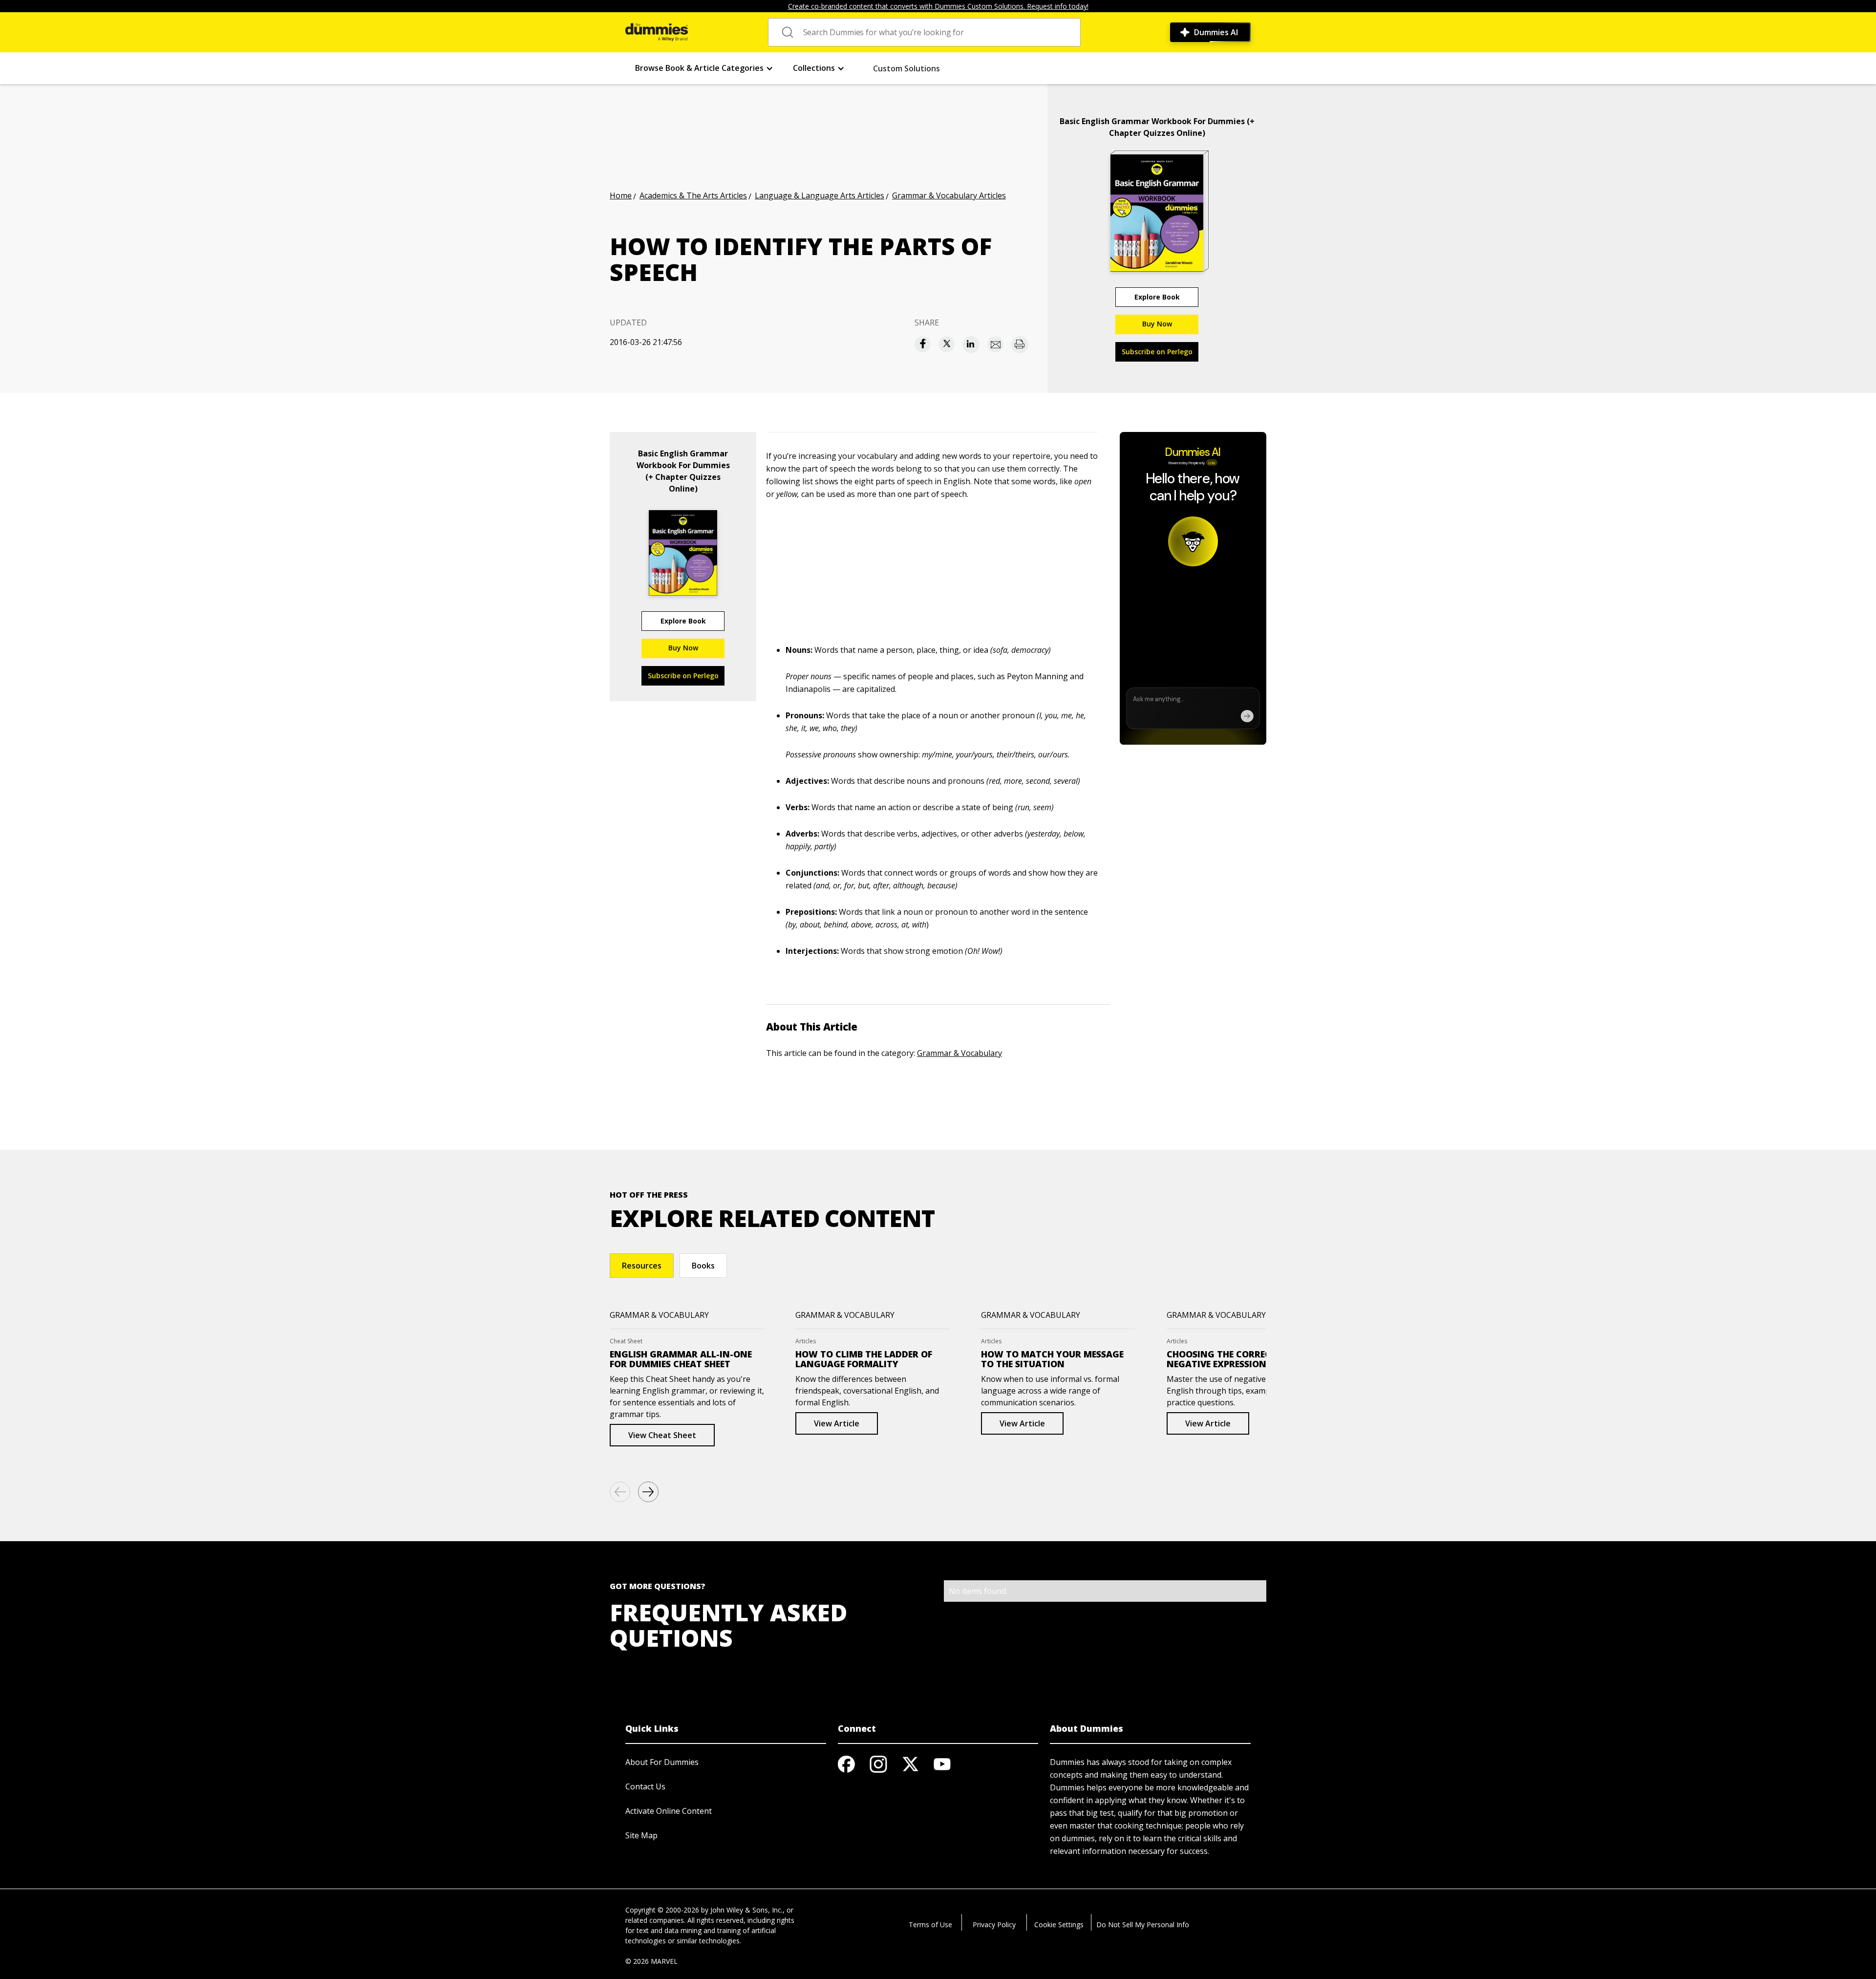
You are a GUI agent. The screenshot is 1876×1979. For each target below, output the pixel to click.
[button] (704, 68)
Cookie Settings (1059, 1925)
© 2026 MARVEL (651, 1961)
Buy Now (1157, 324)
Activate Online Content (669, 1811)
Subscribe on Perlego (1157, 352)
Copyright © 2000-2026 (662, 1910)
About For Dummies (662, 1762)
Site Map (641, 1835)
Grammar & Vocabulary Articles (949, 195)
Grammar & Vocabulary (959, 1053)
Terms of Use (930, 1925)
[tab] (642, 1266)
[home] (657, 32)
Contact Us (645, 1786)
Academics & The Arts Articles (693, 195)
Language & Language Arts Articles (820, 195)
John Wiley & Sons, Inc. (746, 1910)
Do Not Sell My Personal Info (1143, 1925)
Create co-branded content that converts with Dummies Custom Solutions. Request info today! (938, 6)
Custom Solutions (906, 68)
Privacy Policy (994, 1925)
